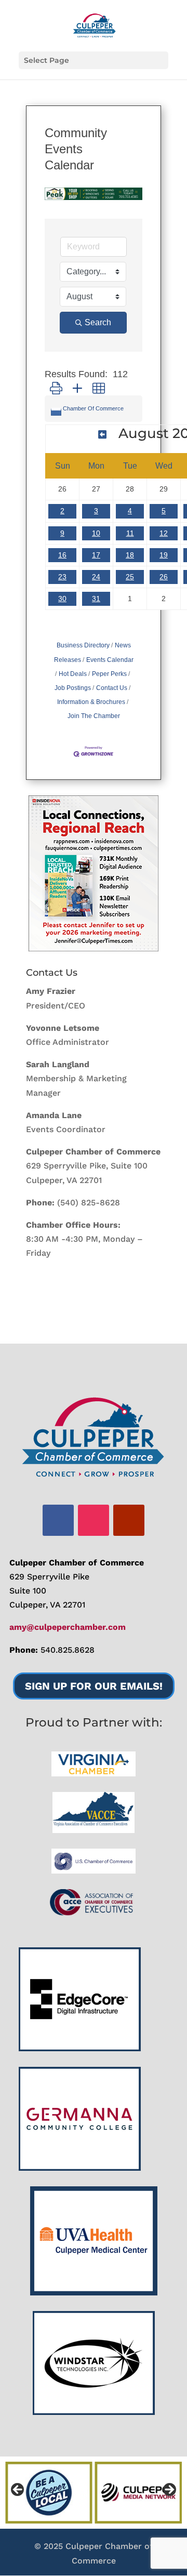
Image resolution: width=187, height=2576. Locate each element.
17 (96, 555)
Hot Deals (73, 674)
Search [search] (98, 322)
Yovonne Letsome (63, 1028)
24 (96, 577)
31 (96, 599)
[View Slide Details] (94, 873)
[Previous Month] (102, 435)
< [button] (18, 2490)
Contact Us (112, 688)
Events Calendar (110, 660)
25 (130, 577)
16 (62, 555)
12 (164, 533)
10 (96, 533)
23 (62, 577)
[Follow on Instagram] (94, 1520)
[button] (56, 388)
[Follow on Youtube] (129, 1520)
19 (164, 555)
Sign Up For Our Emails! (94, 1686)
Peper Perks (109, 674)
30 (62, 599)
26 (164, 577)
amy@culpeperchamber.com (68, 1627)
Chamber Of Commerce (93, 408)
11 (130, 533)
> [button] (169, 2490)
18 (130, 555)
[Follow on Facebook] (58, 1520)
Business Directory (83, 645)
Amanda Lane (54, 1115)
